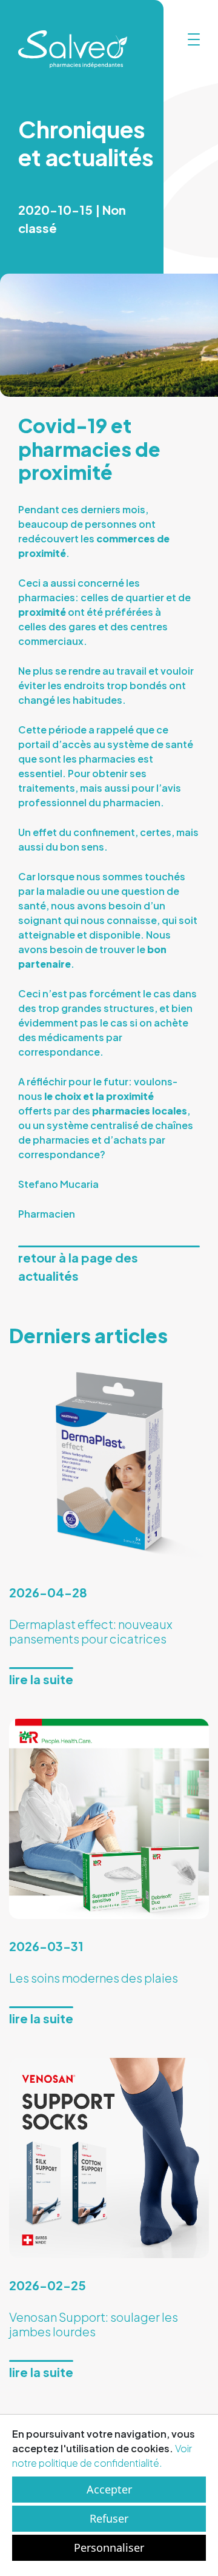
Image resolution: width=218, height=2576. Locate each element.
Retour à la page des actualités (78, 1266)
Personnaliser (109, 2547)
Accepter (109, 2489)
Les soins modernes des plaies (94, 1978)
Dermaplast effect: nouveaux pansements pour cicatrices (91, 1631)
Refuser (109, 2518)
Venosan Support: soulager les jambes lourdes (94, 2324)
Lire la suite (41, 1679)
